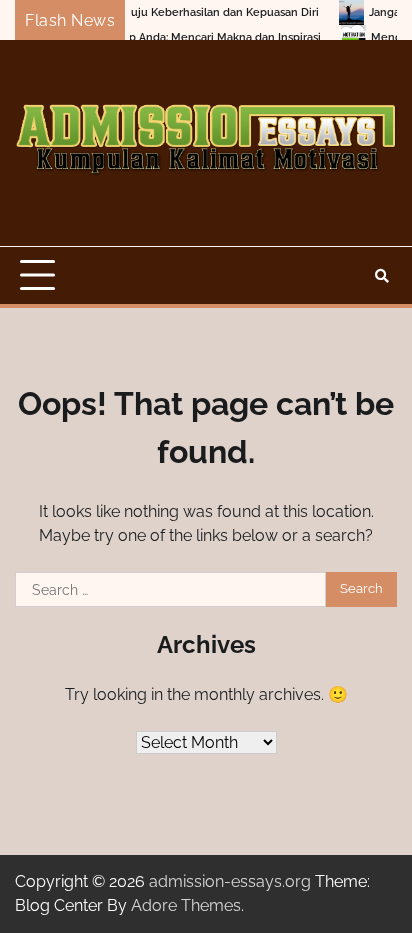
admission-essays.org (230, 881)
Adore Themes (186, 905)
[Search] (382, 276)
